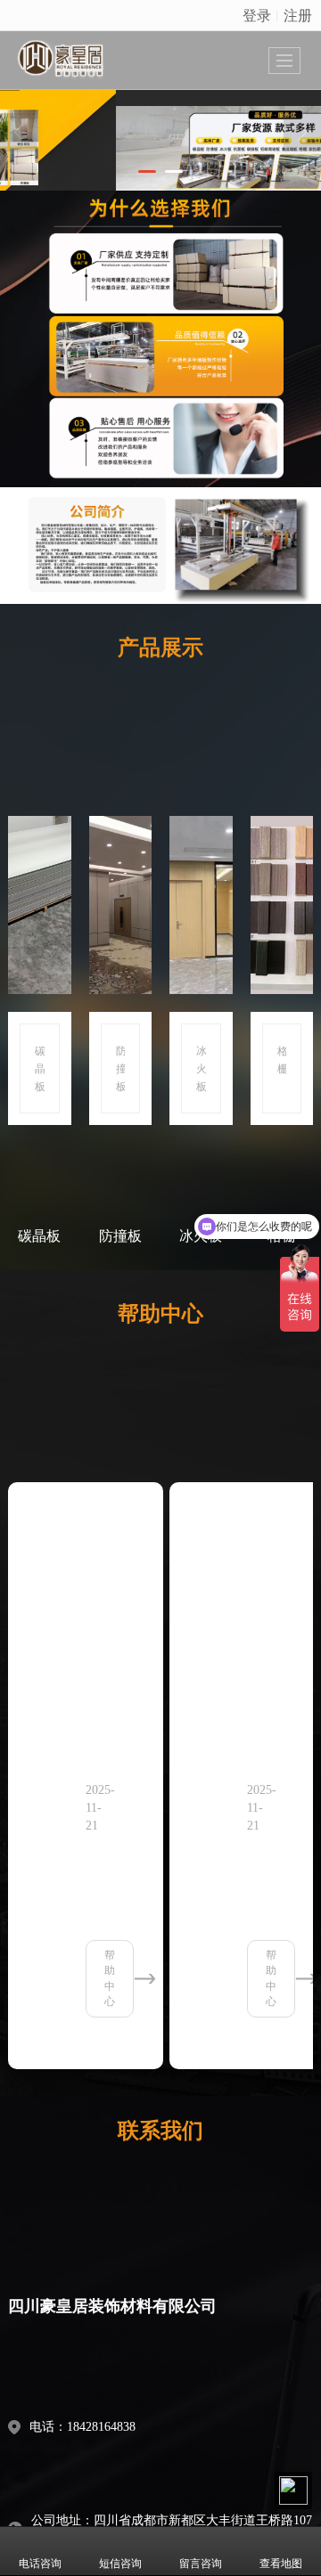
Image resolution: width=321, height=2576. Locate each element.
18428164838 (101, 2427)
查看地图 (281, 2564)
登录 (257, 15)
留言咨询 (201, 2564)
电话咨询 (40, 2564)
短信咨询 (120, 2564)
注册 (298, 15)
